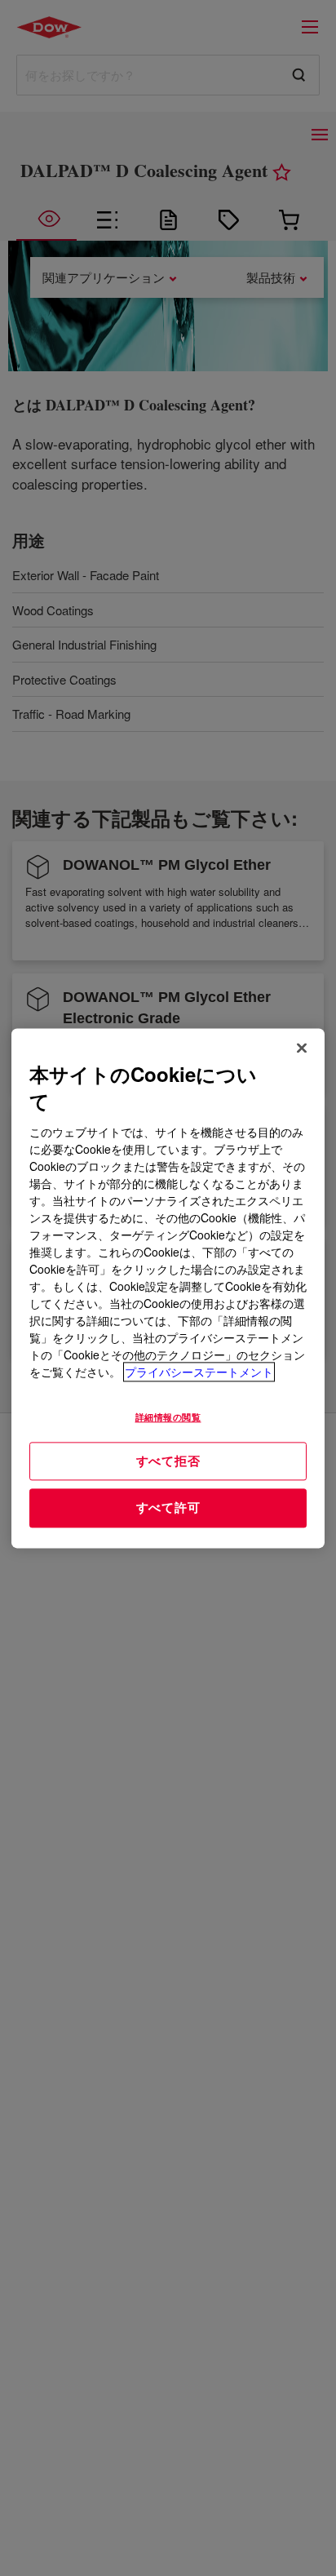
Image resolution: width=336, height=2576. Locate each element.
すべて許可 (168, 1508)
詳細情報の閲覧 (168, 1417)
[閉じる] (302, 1048)
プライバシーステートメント (199, 1372)
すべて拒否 (168, 1461)
